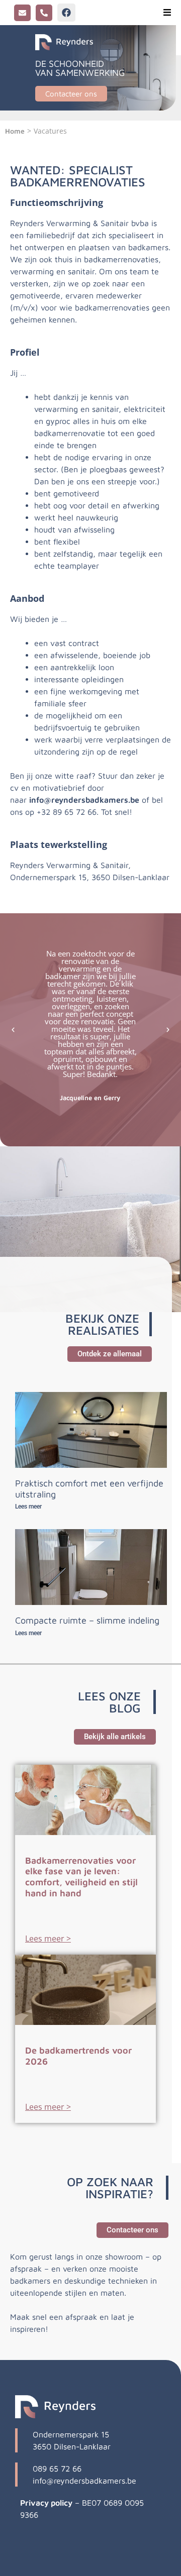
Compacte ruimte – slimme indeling (87, 1620)
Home (15, 131)
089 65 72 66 (57, 2468)
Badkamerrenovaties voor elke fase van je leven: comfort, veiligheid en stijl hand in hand (81, 1877)
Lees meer (28, 1507)
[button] (167, 13)
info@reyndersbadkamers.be (84, 800)
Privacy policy (46, 2503)
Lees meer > (48, 1939)
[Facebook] (66, 13)
